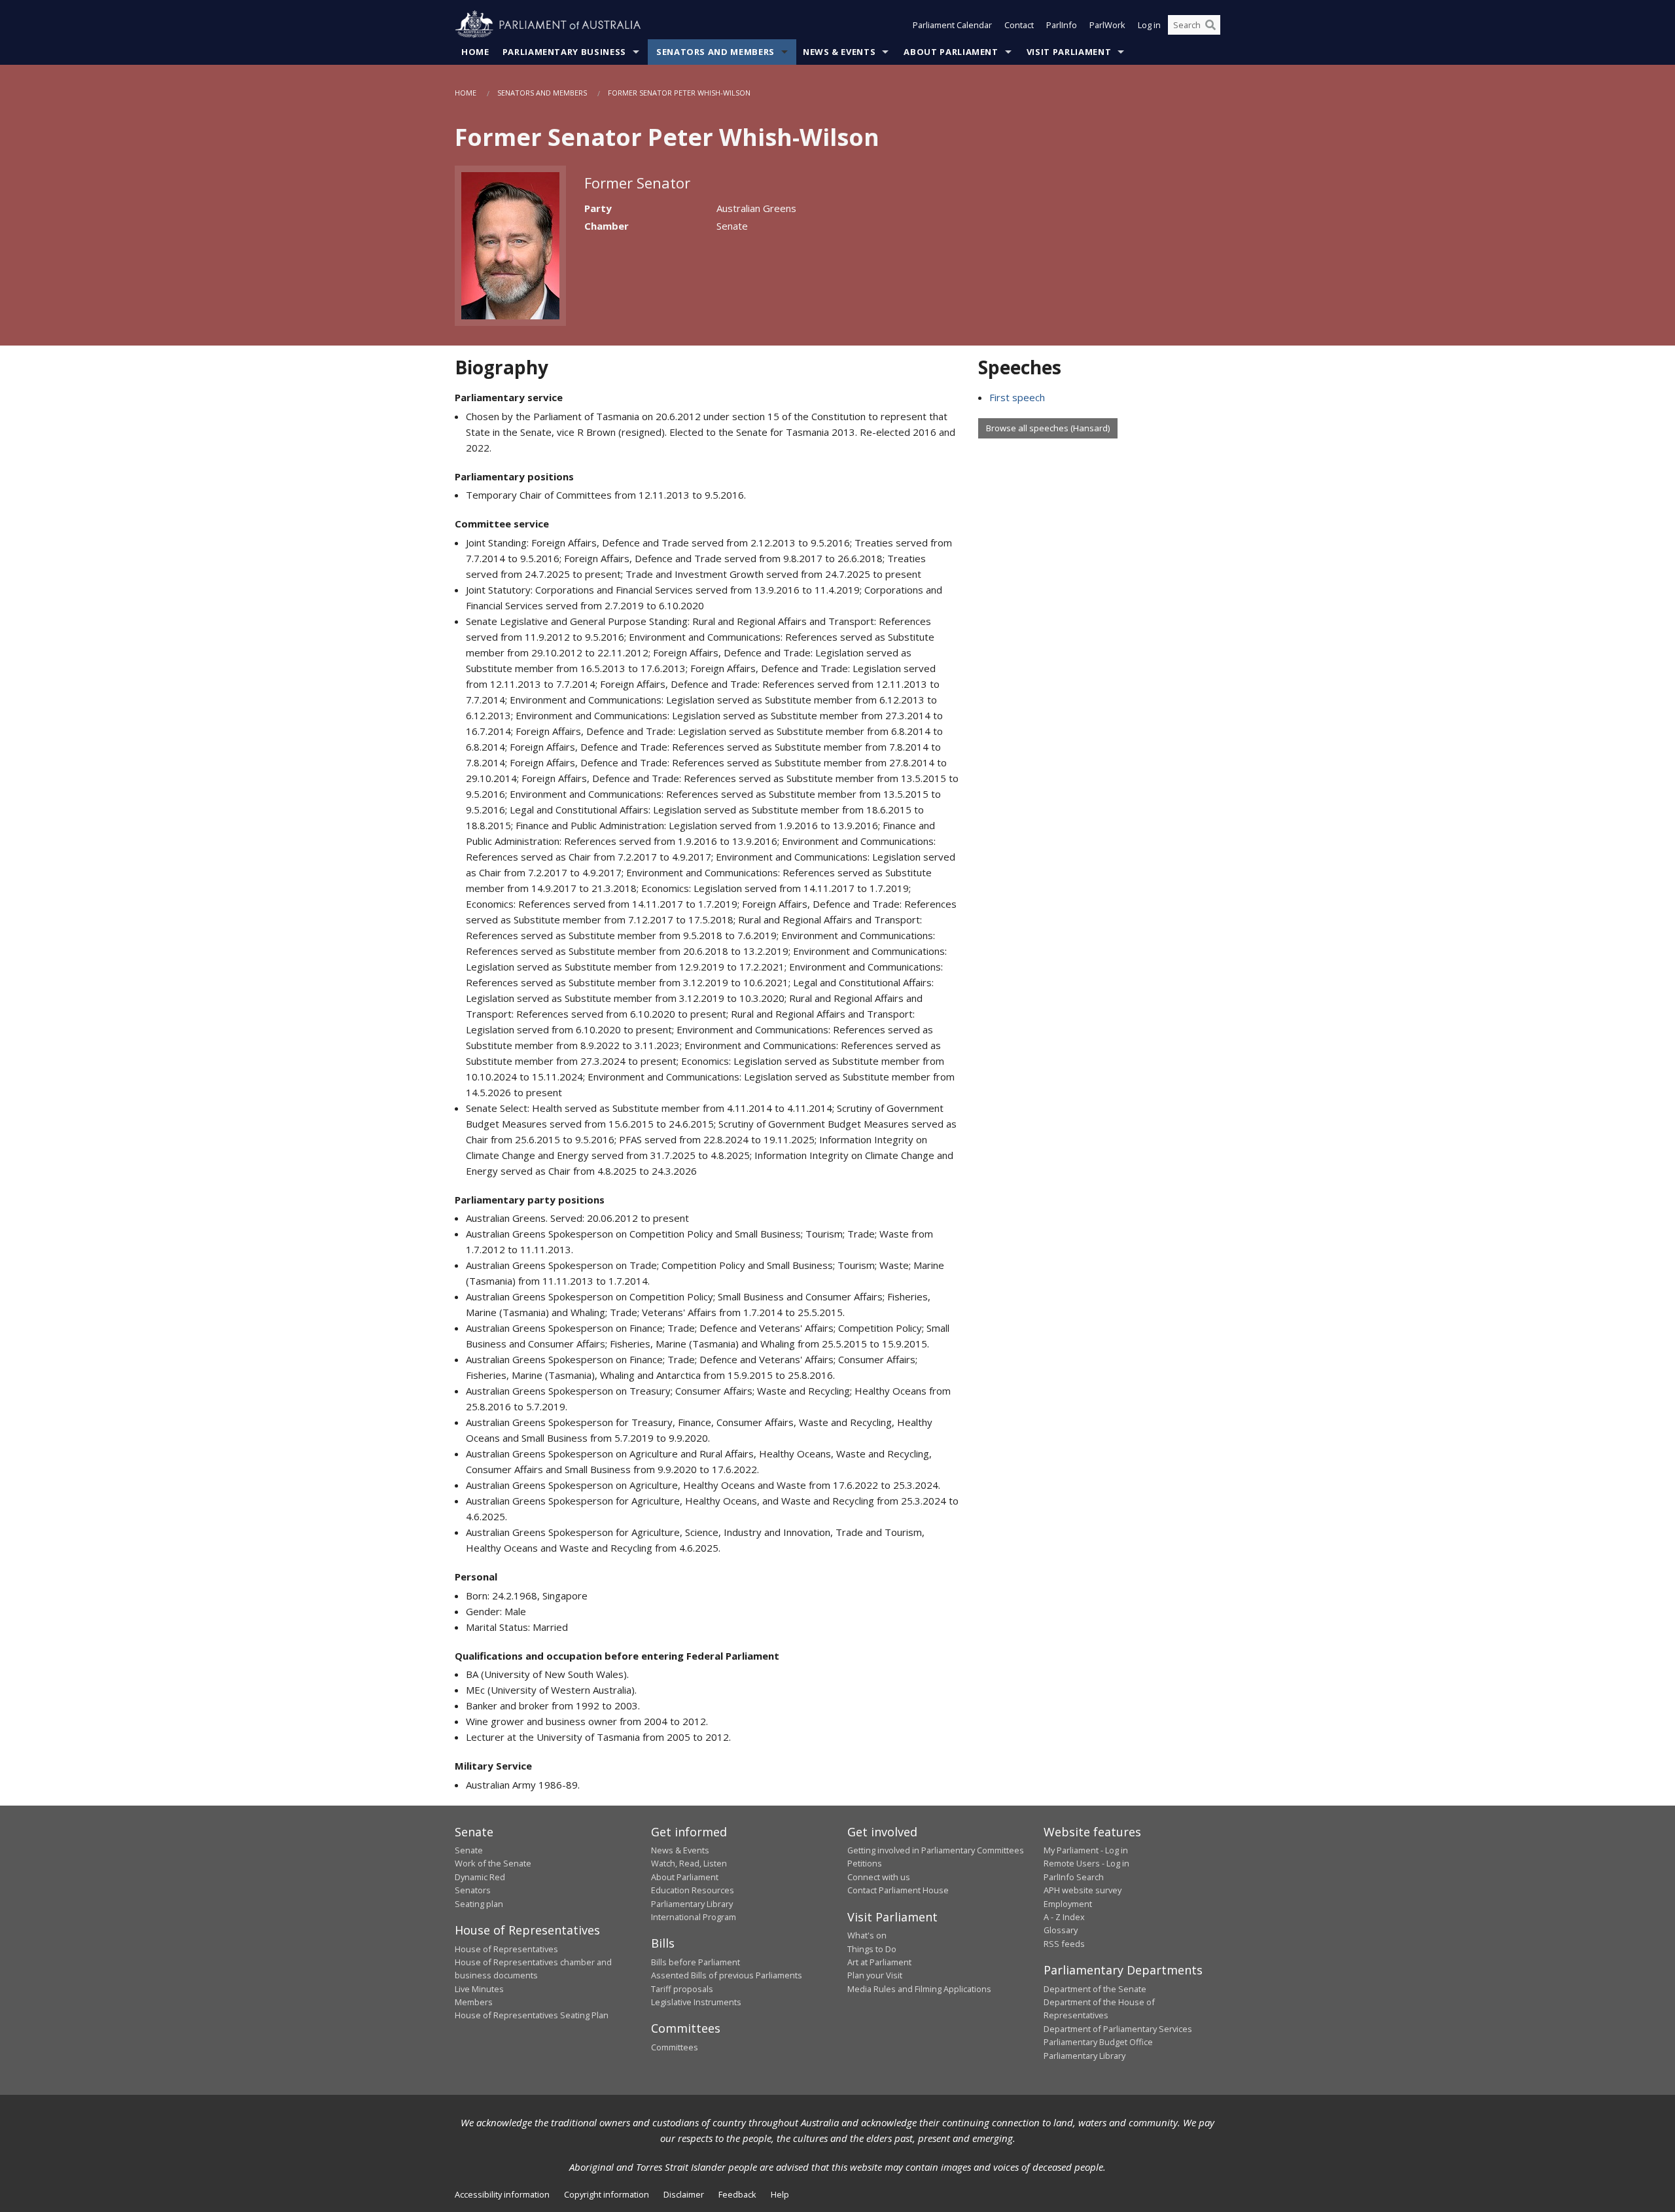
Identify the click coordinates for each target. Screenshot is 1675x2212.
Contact (1019, 25)
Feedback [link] (737, 2194)
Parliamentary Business (564, 52)
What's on (867, 1935)
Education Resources (693, 1890)
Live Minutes (479, 1989)
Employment (1068, 1904)
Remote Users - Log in (1086, 1863)
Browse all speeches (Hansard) (1048, 428)
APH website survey (1083, 1890)
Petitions (865, 1863)
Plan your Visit (875, 1975)
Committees (675, 2047)
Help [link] (780, 2194)
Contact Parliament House (898, 1890)
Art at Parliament (879, 1962)
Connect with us (879, 1877)
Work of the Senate (493, 1863)
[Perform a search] (1210, 25)
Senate (469, 1850)
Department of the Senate (1095, 1989)
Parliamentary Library (692, 1904)
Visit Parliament (1069, 52)
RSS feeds (1064, 1944)
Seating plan (479, 1904)
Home (475, 52)
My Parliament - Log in (1086, 1850)
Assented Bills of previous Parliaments (727, 1975)
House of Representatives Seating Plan (532, 2015)
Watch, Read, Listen (689, 1863)
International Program (694, 1917)
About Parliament (951, 52)
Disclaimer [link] (684, 2194)
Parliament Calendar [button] (952, 25)
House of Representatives (506, 1949)
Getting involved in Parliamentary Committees (936, 1850)
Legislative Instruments (696, 2002)
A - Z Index (1064, 1917)
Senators (473, 1890)
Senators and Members (715, 52)
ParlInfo (1062, 25)
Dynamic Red (480, 1877)
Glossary (1061, 1930)
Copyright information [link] (607, 2194)
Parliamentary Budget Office (1098, 2042)
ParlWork (1107, 25)
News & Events (839, 52)
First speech (1017, 397)
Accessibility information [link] (502, 2194)
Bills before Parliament (696, 1962)
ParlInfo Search (1074, 1877)
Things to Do (872, 1949)
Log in (1149, 25)
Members (474, 2002)
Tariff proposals (682, 1989)
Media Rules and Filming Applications (919, 1989)
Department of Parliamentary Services (1118, 2029)
